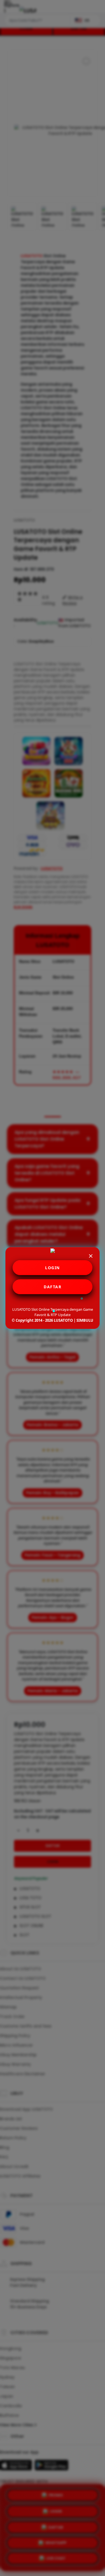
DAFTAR (53, 1287)
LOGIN (53, 1268)
